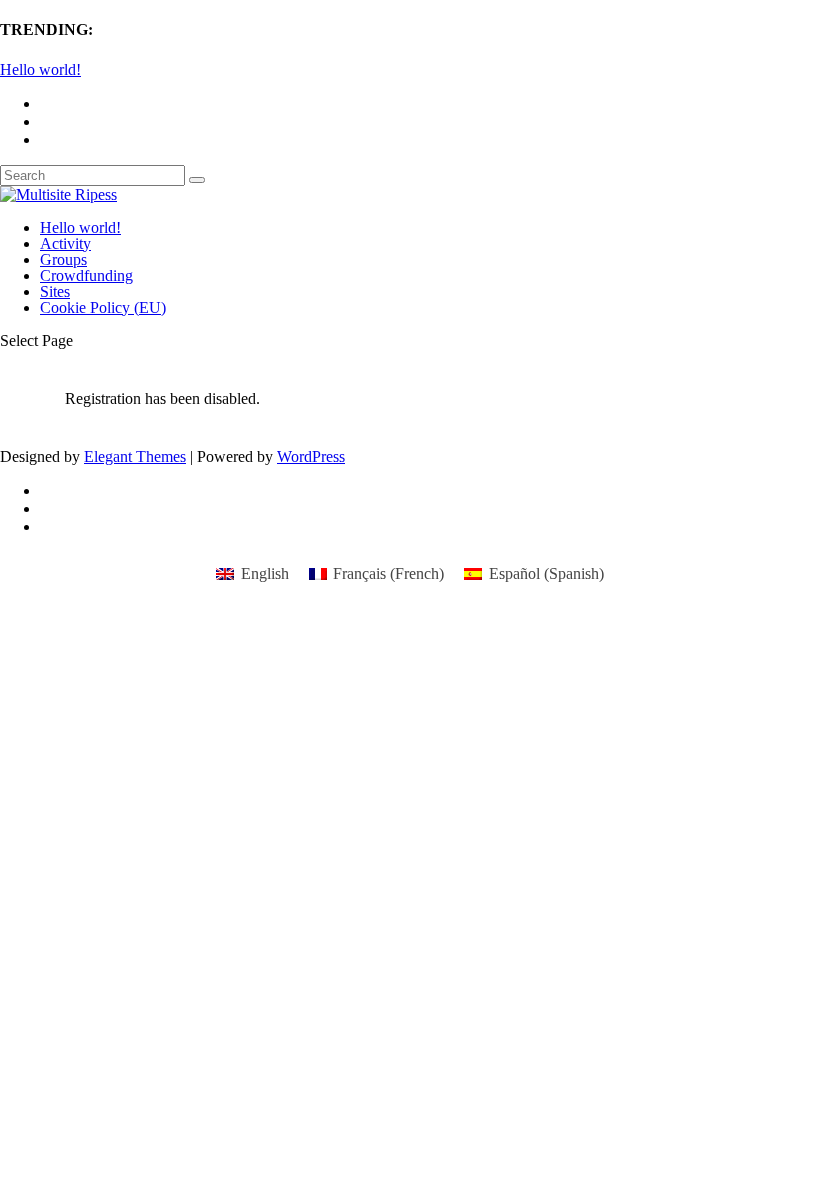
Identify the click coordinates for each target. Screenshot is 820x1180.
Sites (55, 291)
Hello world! (40, 69)
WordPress (311, 456)
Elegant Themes (135, 456)
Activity (65, 243)
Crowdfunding (86, 275)
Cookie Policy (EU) (103, 307)
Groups (63, 259)
